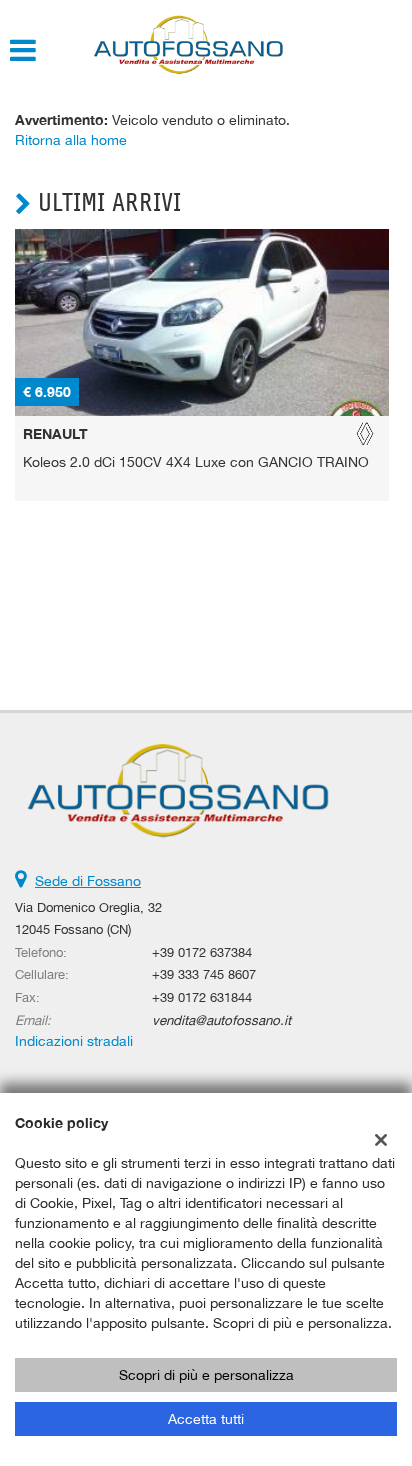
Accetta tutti (206, 1419)
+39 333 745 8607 (204, 974)
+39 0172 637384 (202, 952)
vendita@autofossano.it (221, 1020)
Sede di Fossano (88, 881)
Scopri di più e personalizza (206, 1375)
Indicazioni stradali (74, 1041)
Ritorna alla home (71, 140)
